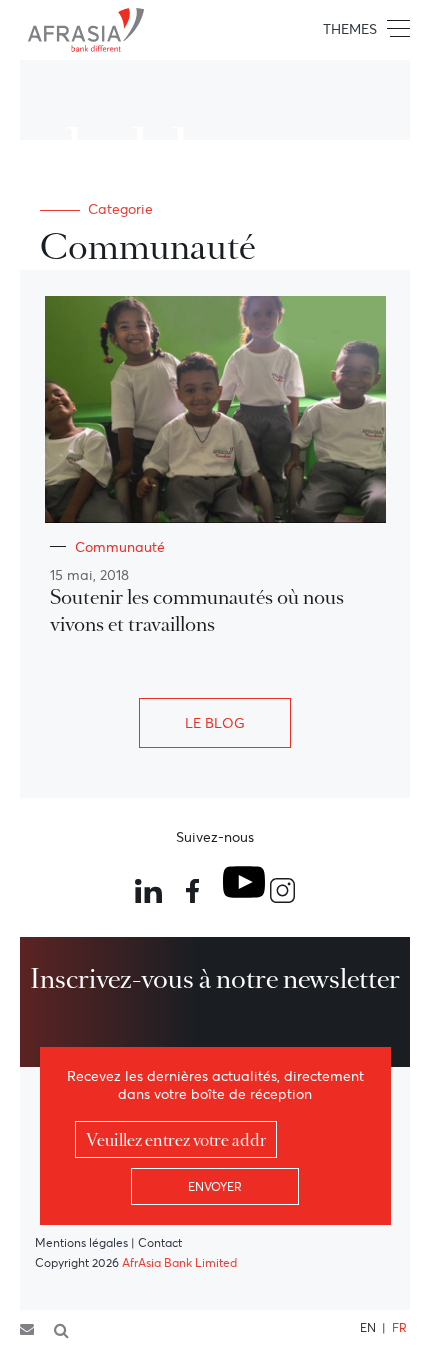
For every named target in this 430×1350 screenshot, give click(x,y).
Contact (160, 1242)
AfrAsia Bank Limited (179, 1262)
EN (368, 1327)
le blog (215, 723)
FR (399, 1327)
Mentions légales (81, 1242)
